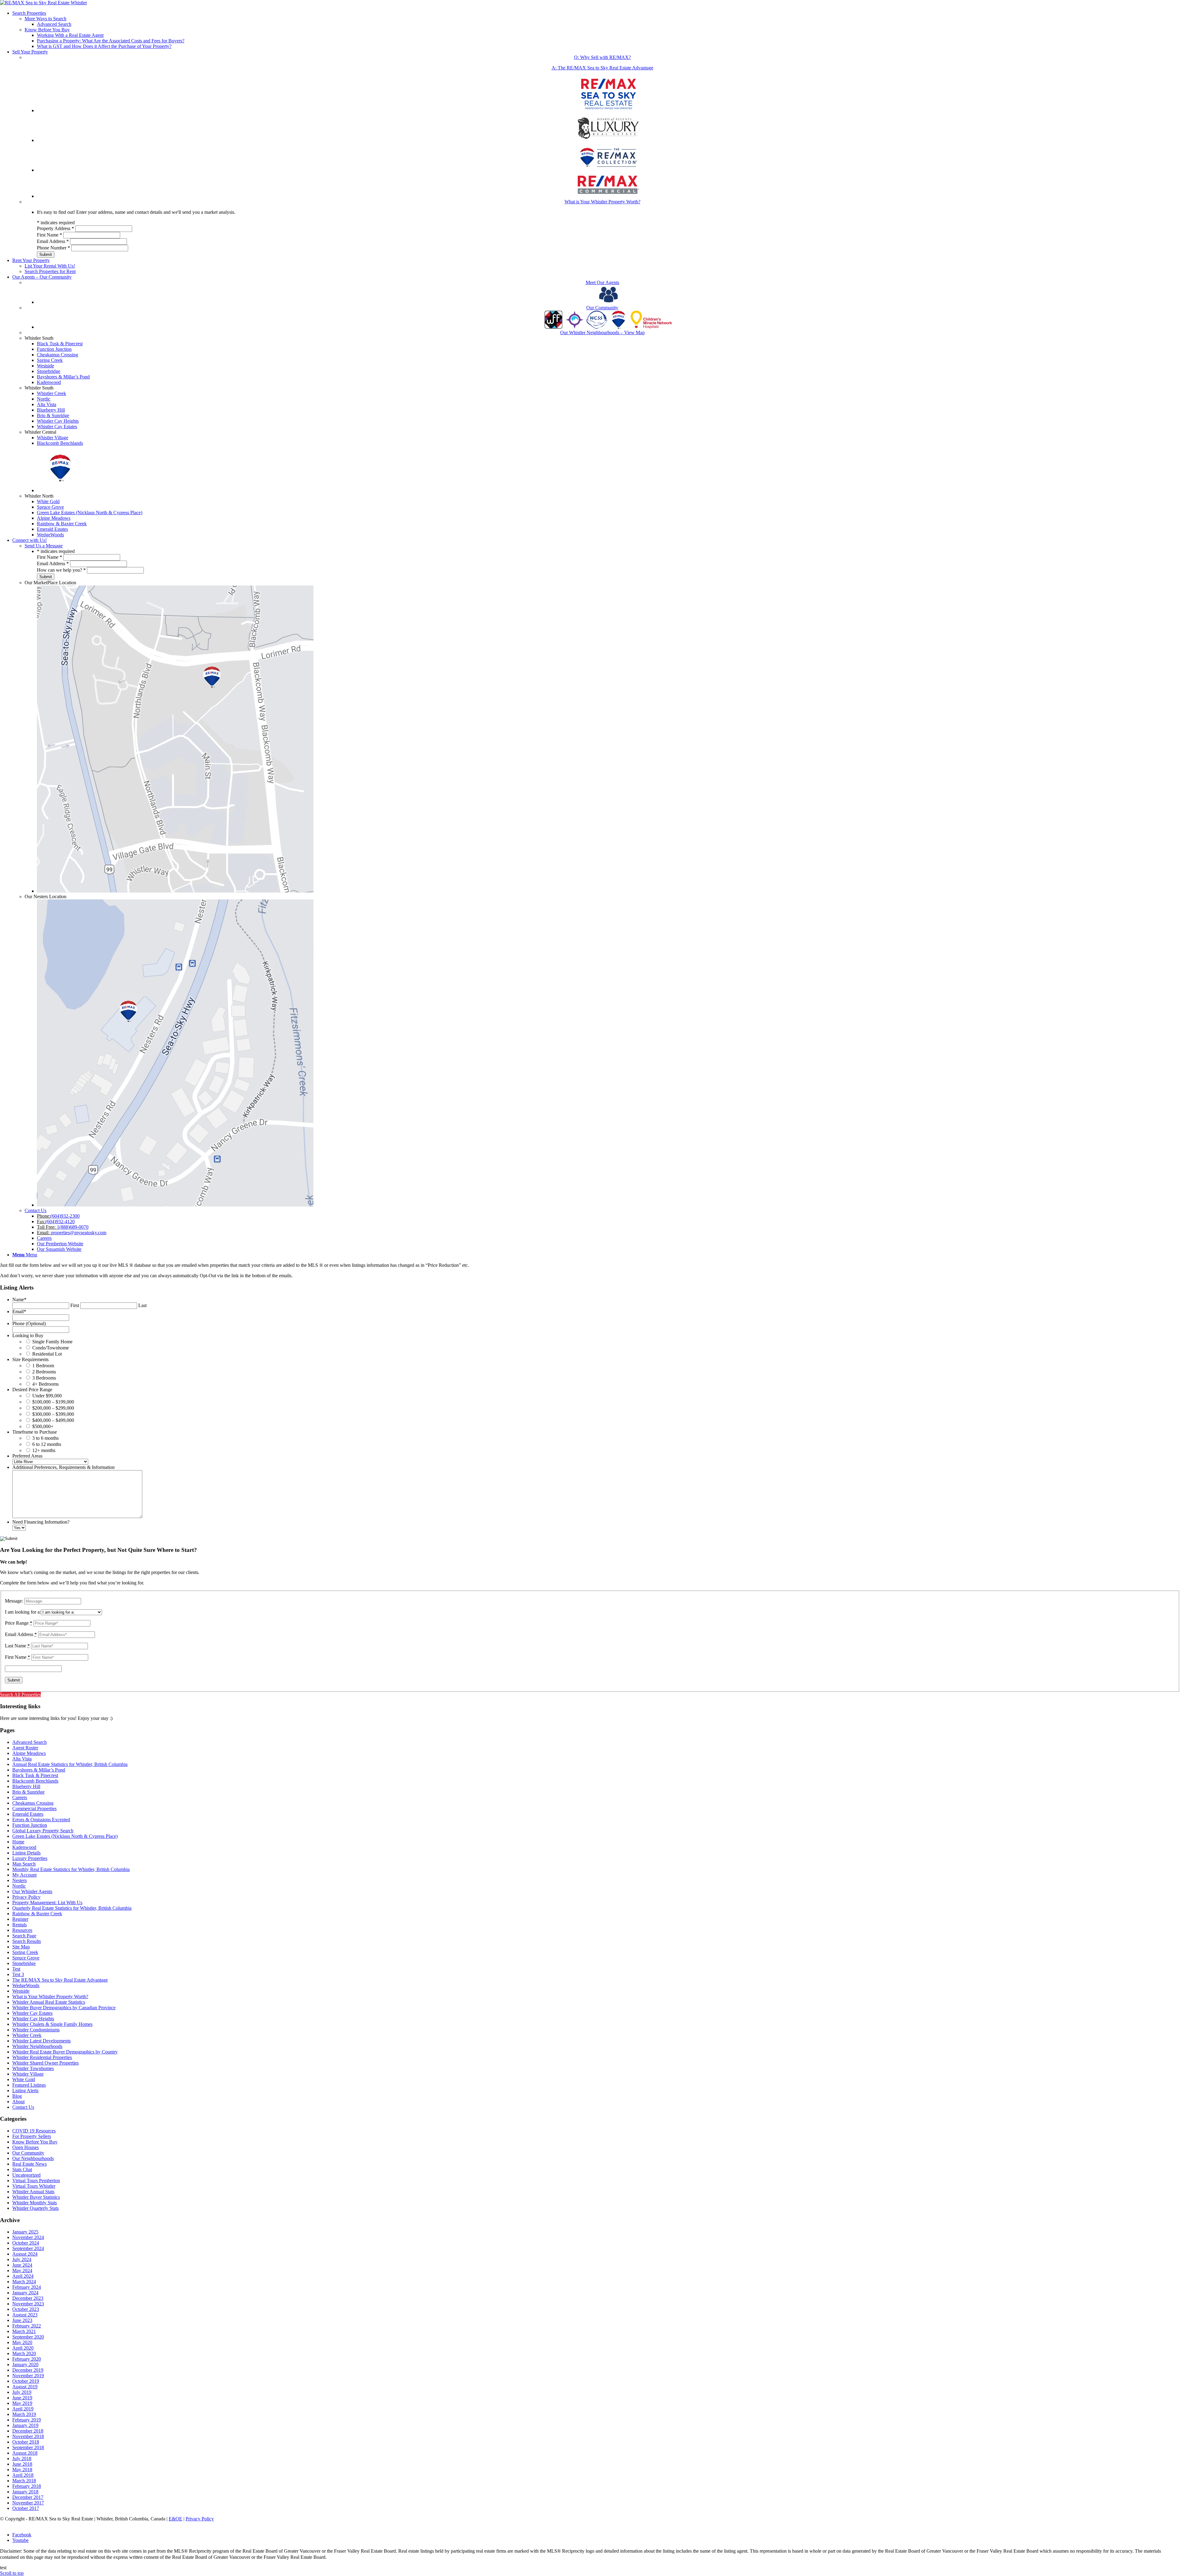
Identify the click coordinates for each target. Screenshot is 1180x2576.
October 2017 (26, 2508)
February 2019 (27, 2420)
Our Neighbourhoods (33, 2158)
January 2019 (25, 2425)
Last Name (17, 1646)
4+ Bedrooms (45, 1384)
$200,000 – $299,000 (53, 1408)
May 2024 (22, 2271)
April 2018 (23, 2475)
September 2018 (28, 2447)
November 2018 (28, 2436)
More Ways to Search (45, 19)
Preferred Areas (27, 1456)
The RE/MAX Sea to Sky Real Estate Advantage (60, 1980)
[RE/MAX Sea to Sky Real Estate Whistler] (43, 3)
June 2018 (22, 2464)
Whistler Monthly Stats (35, 2203)
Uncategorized (26, 2175)
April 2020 (23, 2348)
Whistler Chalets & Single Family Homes (52, 2024)
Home (18, 1842)
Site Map (21, 1947)
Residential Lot (47, 1354)
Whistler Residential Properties (42, 2057)
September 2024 (28, 2248)
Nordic (19, 1886)
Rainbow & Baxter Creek (37, 1914)
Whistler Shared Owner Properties (45, 2063)
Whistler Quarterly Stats (35, 2208)
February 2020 (27, 2359)
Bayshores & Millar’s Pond (39, 1770)
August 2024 (25, 2254)
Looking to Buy (28, 1335)
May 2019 (22, 2403)
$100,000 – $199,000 (53, 1402)
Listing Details (26, 1853)
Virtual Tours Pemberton (36, 2181)
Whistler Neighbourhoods (37, 2046)
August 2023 (25, 2315)
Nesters (20, 1880)
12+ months (44, 1450)
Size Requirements (30, 1359)
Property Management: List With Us (47, 1903)
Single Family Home (52, 1342)
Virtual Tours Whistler (34, 2186)
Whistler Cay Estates (32, 2013)
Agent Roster (25, 1748)
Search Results (27, 1941)
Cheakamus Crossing (33, 1803)
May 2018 (22, 2470)
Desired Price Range (32, 1390)
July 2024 (22, 2259)
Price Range (19, 1623)
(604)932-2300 (65, 1216)
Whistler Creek (27, 2035)
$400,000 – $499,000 (53, 1420)
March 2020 (24, 2353)
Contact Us (35, 1210)
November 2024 (28, 2237)
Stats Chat (22, 2169)
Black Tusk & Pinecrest (35, 1775)
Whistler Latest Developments (41, 2041)
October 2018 (26, 2442)
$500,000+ (43, 1426)
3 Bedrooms (44, 1378)
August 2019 (25, 2387)
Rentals (20, 1925)
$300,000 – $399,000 (53, 1414)
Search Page (24, 1936)
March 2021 (24, 2331)
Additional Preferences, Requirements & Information (63, 1467)
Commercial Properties (34, 1809)
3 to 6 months (45, 1438)
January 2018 (25, 2492)
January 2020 (25, 2365)
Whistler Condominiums (36, 2030)
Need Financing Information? (41, 1522)
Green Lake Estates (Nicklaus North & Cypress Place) (65, 1836)
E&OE (175, 2519)
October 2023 (26, 2309)
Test (16, 1969)
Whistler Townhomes (33, 2068)
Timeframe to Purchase (35, 1432)
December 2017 (28, 2497)
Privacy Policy (26, 1897)
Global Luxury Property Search (43, 1831)
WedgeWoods (26, 1985)
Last (142, 1305)
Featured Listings (29, 2085)
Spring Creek (25, 1952)
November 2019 (28, 2376)
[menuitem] (596, 30)
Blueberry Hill (26, 1786)
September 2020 (28, 2337)
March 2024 (24, 2282)
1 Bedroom (43, 1366)
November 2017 (28, 2503)
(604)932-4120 (60, 1221)
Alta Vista (22, 1759)
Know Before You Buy (47, 30)
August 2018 (25, 2453)
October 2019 (26, 2381)
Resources (22, 1930)
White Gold (24, 2079)
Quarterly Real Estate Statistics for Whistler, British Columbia (72, 1908)
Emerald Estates (28, 1814)
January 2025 (25, 2232)
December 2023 (28, 2298)
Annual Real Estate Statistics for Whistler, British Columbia (70, 1764)
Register (20, 1919)
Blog (17, 2096)
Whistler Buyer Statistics (36, 2197)
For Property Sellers (32, 2136)
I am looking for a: (23, 1612)
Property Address (55, 228)
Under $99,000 (47, 1396)
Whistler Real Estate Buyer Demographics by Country (65, 2052)
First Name (49, 235)
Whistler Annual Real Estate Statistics (49, 2002)
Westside (21, 1991)
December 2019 (28, 2370)
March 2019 (24, 2414)
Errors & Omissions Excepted (41, 1820)
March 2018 (24, 2481)
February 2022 (27, 2326)
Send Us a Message (44, 546)
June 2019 (22, 2398)
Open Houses (26, 2147)
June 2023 (22, 2320)
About (18, 2102)
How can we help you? (61, 570)
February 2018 (27, 2486)
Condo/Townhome (51, 1348)
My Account (24, 1875)
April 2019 (23, 2409)
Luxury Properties (30, 1858)
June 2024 (22, 2265)
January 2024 (25, 2293)
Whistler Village (28, 2074)
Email (19, 1311)
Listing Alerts (25, 2091)
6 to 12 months (47, 1444)
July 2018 (22, 2459)
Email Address (53, 241)
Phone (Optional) (29, 1323)
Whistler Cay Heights (33, 2019)
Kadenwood (24, 1847)
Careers (20, 1797)
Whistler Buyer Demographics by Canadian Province (64, 2008)
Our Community (28, 2153)
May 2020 (22, 2342)
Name (19, 1300)
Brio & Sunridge (28, 1792)
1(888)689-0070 (73, 1227)
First (75, 1305)
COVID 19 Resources (34, 2131)
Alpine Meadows (29, 1753)
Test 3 (18, 1974)
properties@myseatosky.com (79, 1233)
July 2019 (22, 2392)
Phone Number (53, 248)
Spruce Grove (26, 1958)
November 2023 (28, 2304)
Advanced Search (29, 1742)
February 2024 (27, 2287)
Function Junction (30, 1825)
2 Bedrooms (44, 1372)
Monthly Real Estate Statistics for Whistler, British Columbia (71, 1869)
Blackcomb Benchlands (35, 1781)
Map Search (24, 1864)
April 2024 (23, 2276)
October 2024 (26, 2243)
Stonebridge (24, 1963)
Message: (14, 1601)
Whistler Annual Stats (33, 2192)
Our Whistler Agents (32, 1891)
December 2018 (28, 2431)
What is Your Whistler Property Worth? (50, 1997)
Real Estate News (29, 2164)
